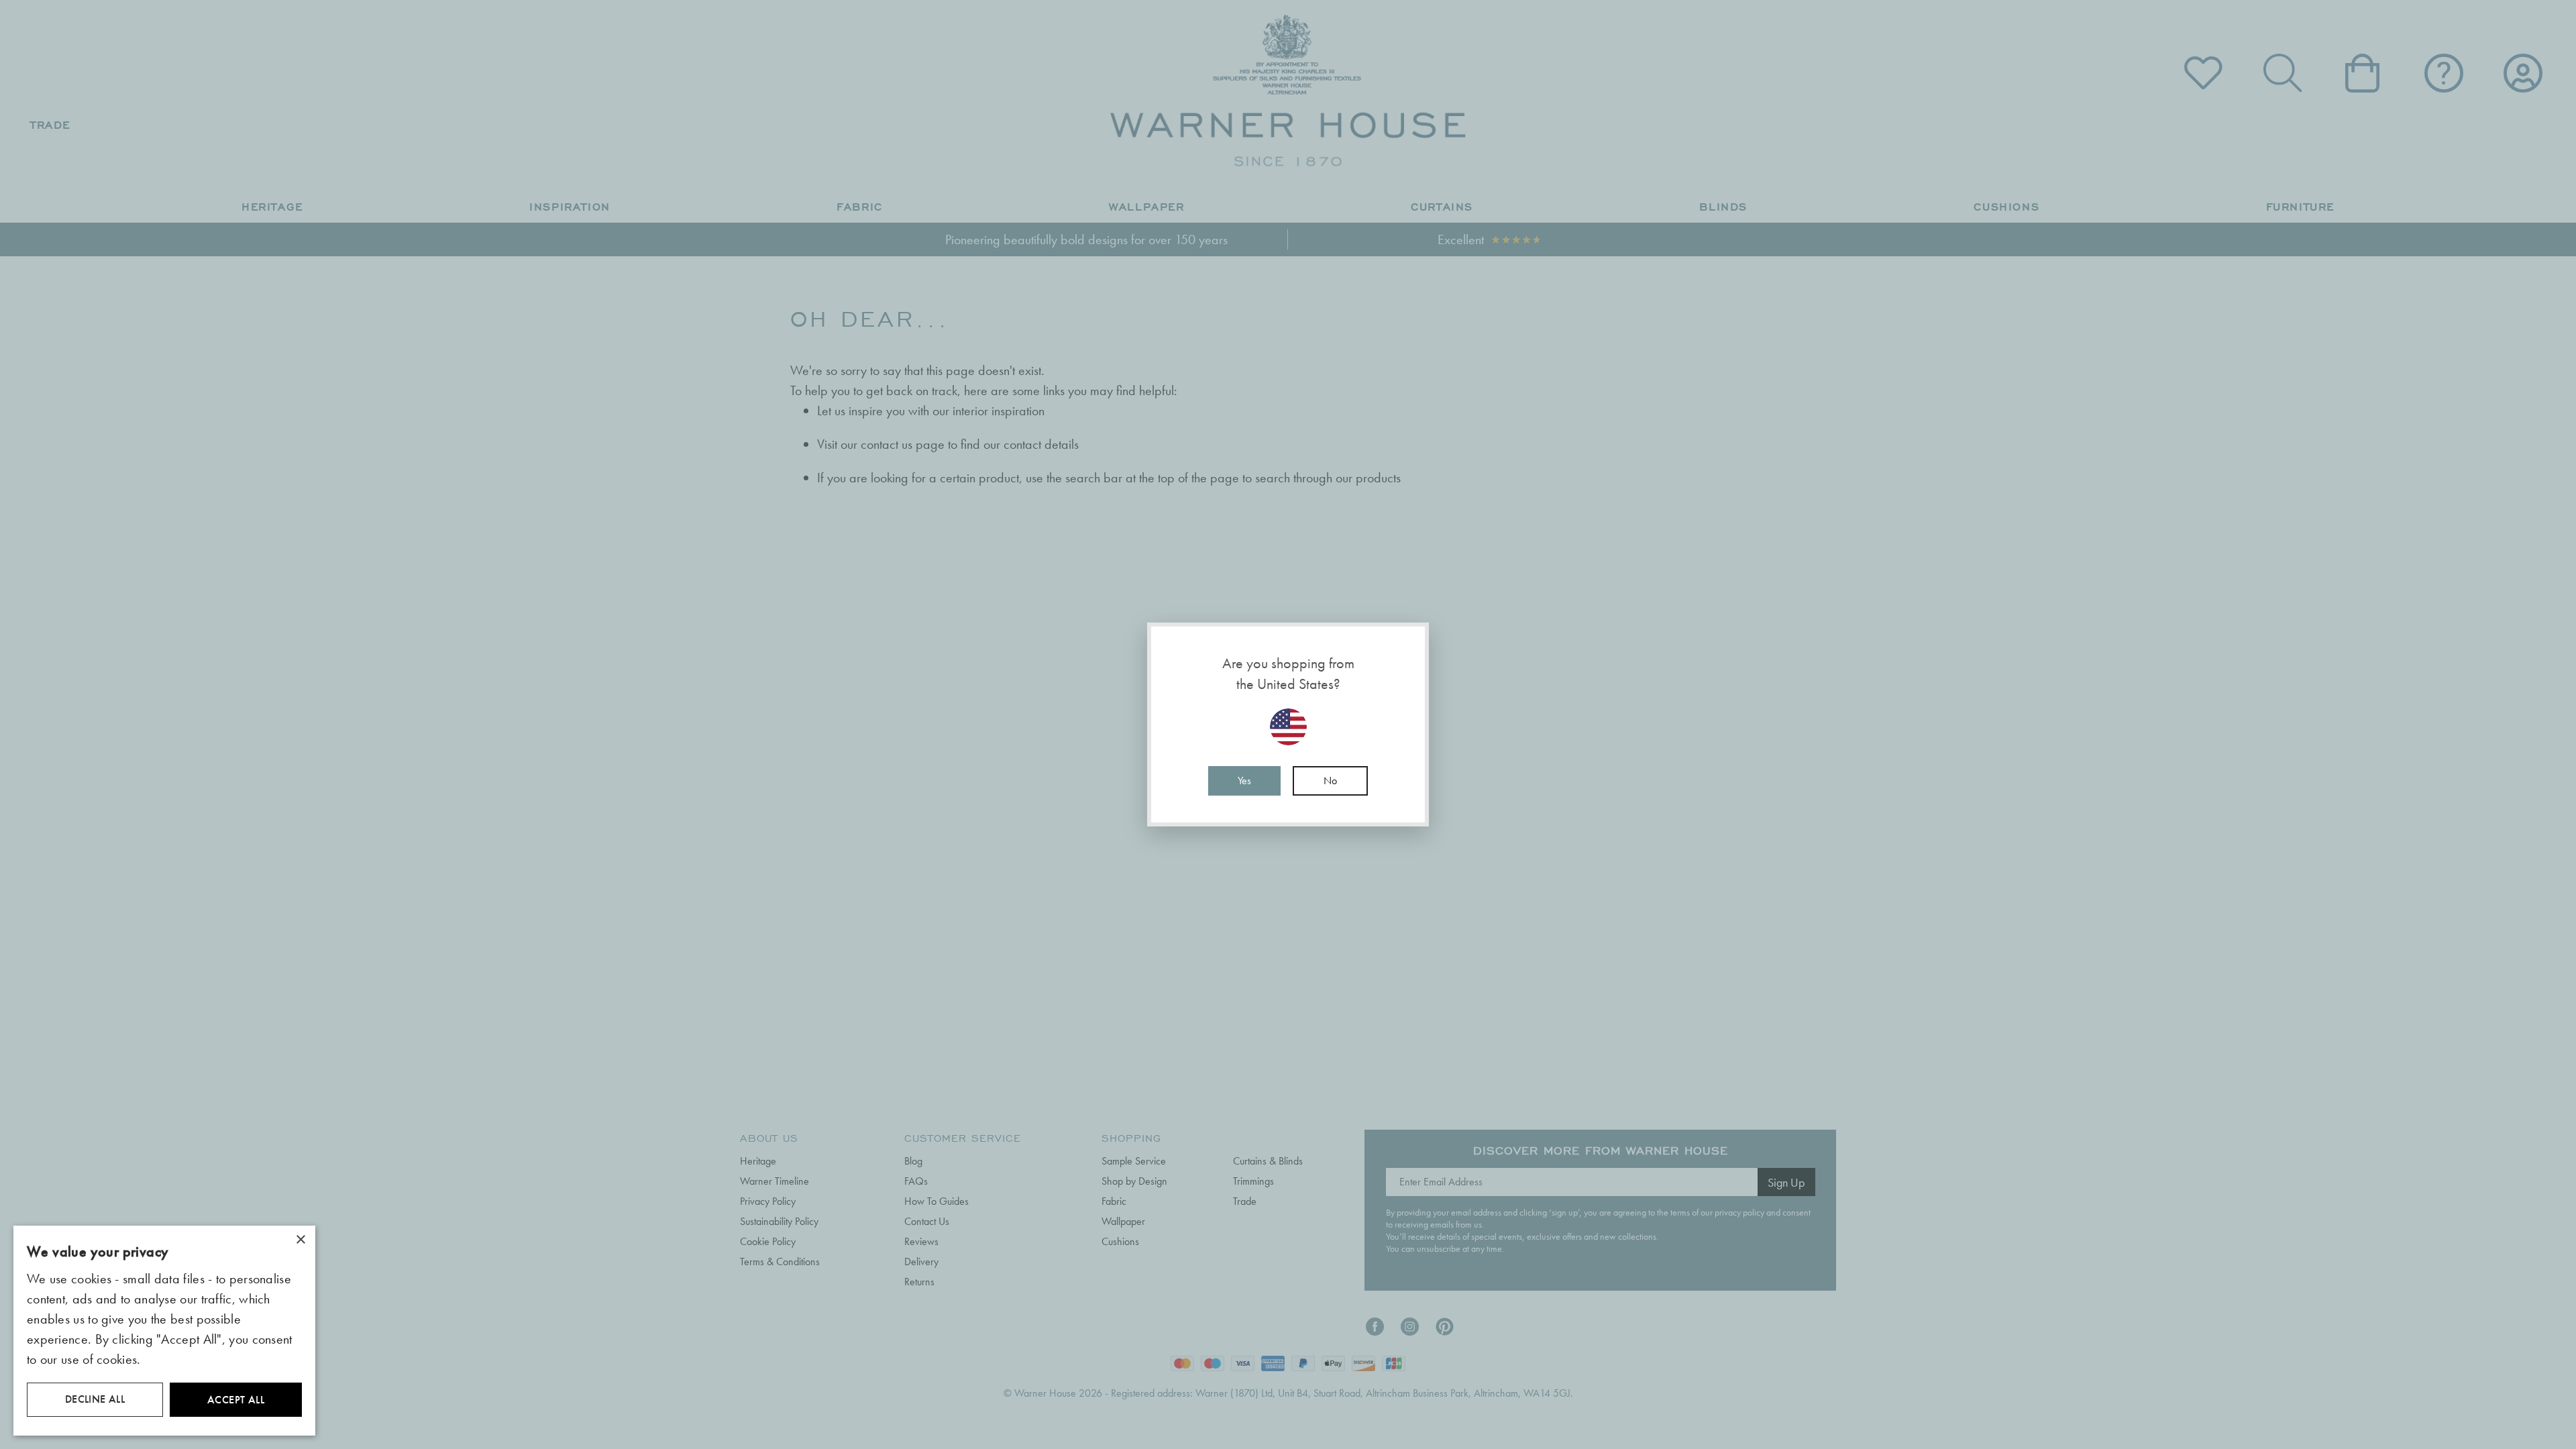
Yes (1244, 781)
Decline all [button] (95, 1399)
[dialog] (164, 1331)
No (1330, 781)
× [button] (300, 1240)
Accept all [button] (236, 1400)
